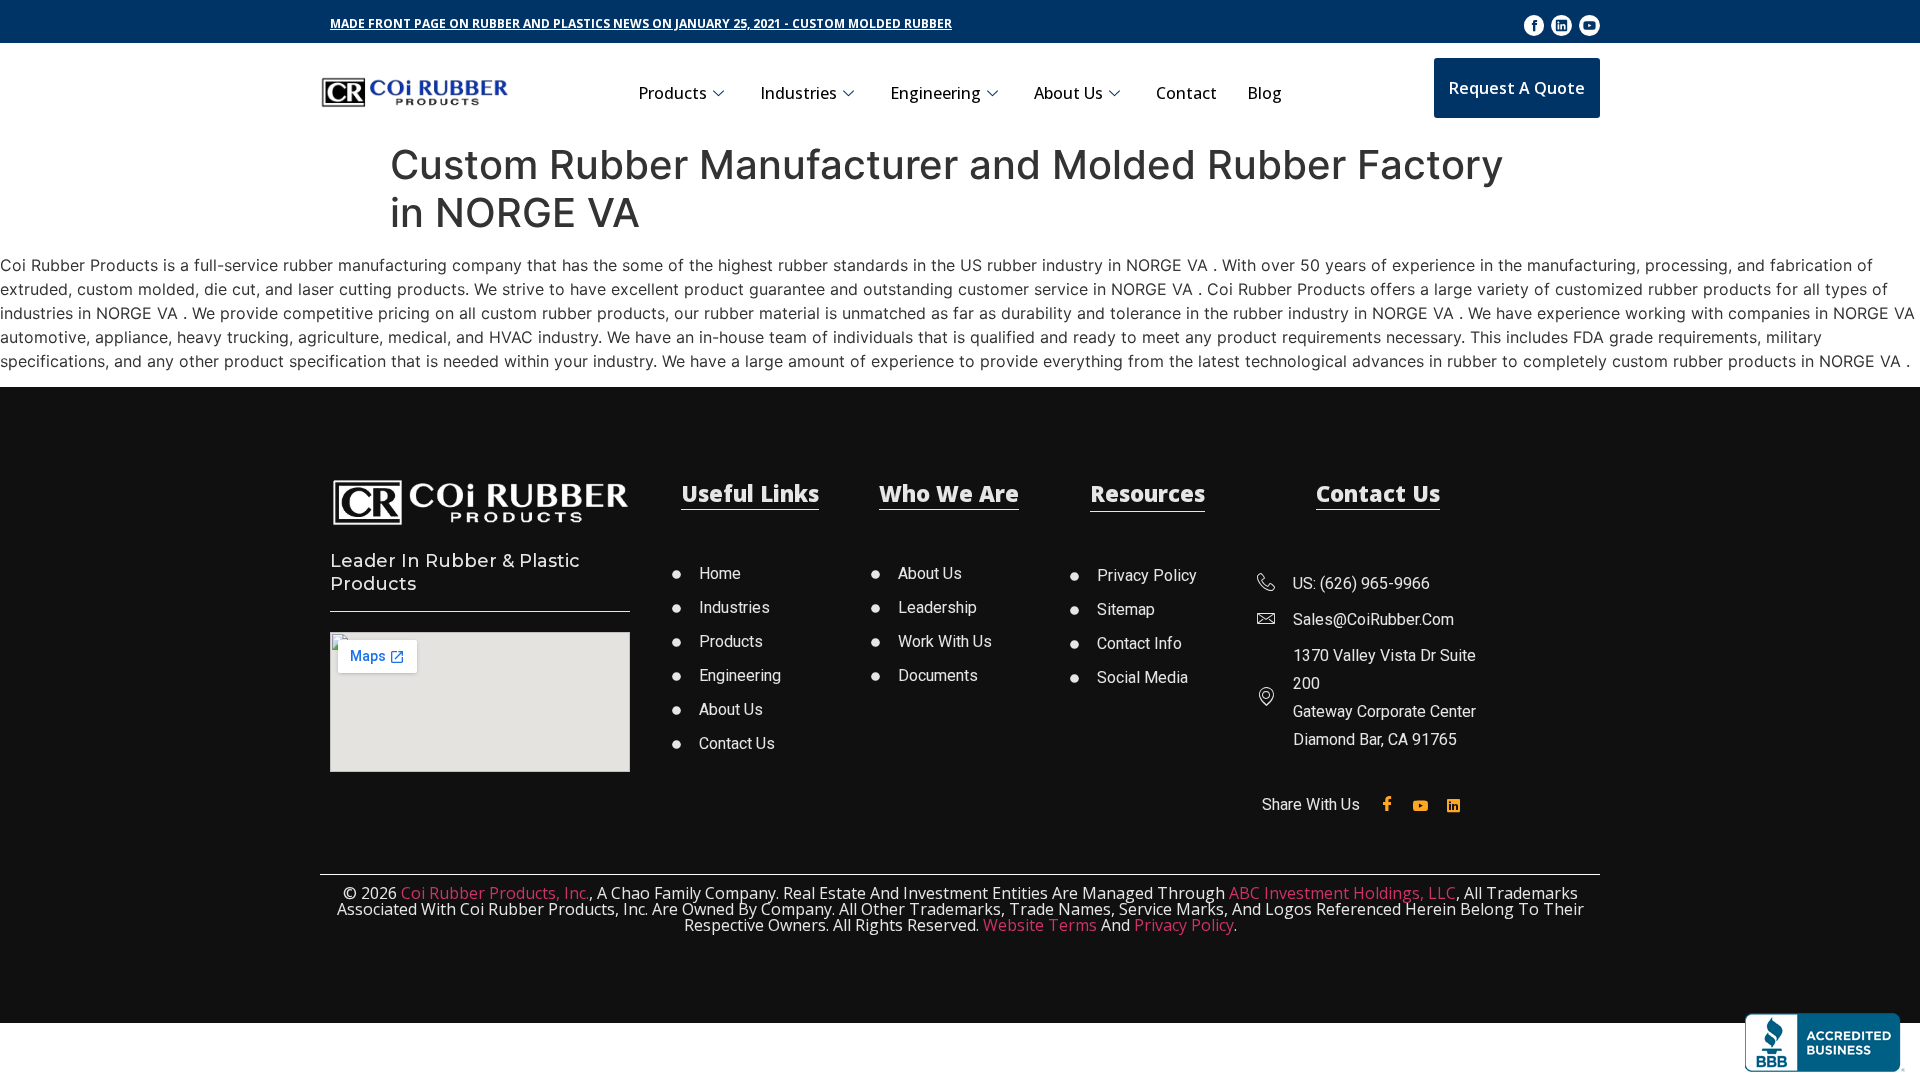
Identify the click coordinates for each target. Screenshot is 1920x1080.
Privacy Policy (1184, 925)
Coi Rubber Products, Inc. (495, 893)
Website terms (1040, 925)
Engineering (935, 93)
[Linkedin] (1561, 25)
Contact (1186, 93)
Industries (798, 93)
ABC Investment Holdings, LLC (1342, 893)
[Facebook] (1391, 804)
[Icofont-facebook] (1534, 25)
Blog (1264, 93)
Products (672, 93)
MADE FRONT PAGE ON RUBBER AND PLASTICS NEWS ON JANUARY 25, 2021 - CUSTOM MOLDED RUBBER (641, 23)
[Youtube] (1589, 25)
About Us (1068, 93)
